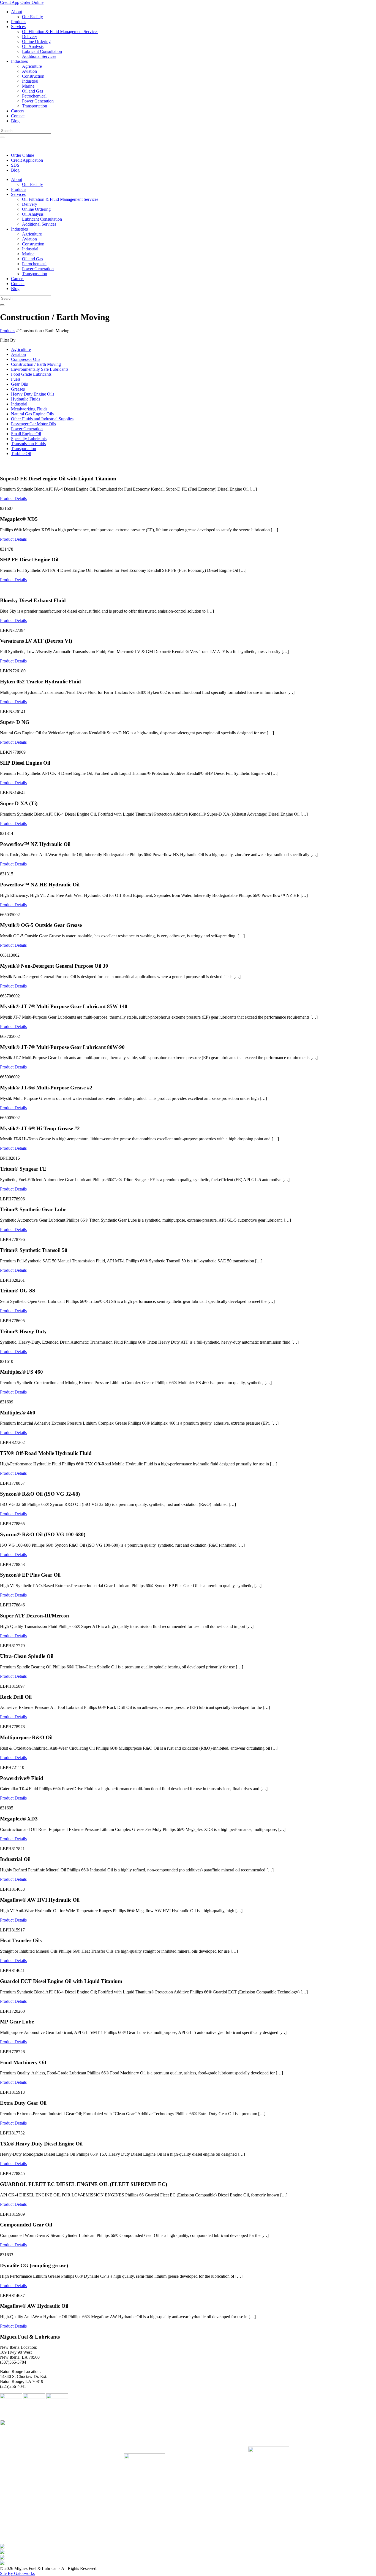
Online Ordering (36, 41)
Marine (28, 86)
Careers (18, 111)
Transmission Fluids (28, 444)
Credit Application (27, 160)
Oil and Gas (32, 91)
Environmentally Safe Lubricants (40, 369)
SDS (15, 165)
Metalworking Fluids (29, 409)
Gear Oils (19, 384)
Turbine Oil (21, 454)
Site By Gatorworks (17, 2573)
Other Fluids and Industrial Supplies (42, 419)
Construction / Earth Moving (36, 364)
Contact (18, 116)
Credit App (10, 2)
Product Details (13, 498)
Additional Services (39, 56)
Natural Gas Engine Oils (32, 414)
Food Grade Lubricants (31, 374)
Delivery (30, 36)
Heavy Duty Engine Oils (33, 394)
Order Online (32, 2)
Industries (19, 61)
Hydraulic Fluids (26, 399)
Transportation (35, 106)
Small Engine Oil (26, 434)
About (17, 12)
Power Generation (38, 101)
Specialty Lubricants (29, 439)
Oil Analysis (33, 46)
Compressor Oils (26, 359)
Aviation (29, 71)
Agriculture (32, 66)
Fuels (16, 379)
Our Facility (32, 17)
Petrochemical (34, 96)
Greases (18, 389)
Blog (15, 121)
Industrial (30, 81)
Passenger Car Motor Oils (33, 424)
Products (19, 22)
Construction (33, 76)
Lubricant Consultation (42, 51)
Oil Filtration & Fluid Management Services (60, 32)
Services (18, 27)
